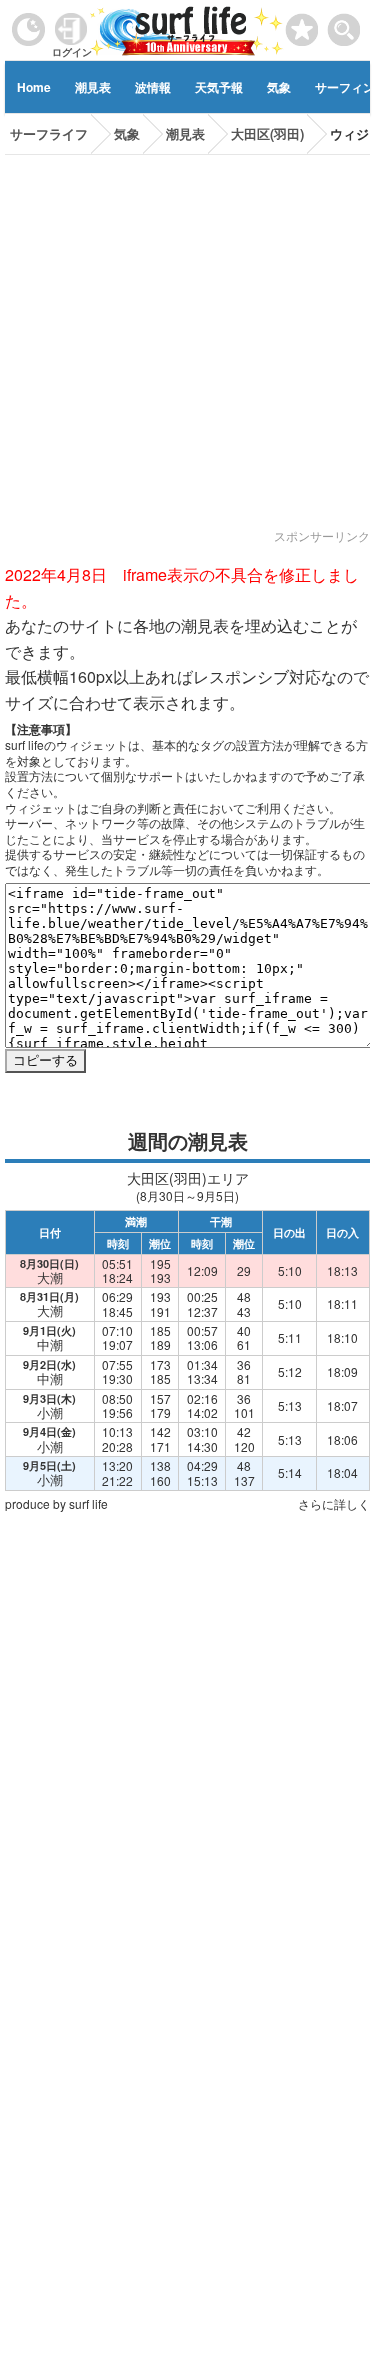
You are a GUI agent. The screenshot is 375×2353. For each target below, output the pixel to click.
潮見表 (93, 87)
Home (34, 87)
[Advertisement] (187, 342)
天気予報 (219, 87)
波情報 (153, 87)
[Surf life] (187, 29)
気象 (279, 87)
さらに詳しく (334, 1503)
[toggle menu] (344, 24)
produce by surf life (56, 1503)
